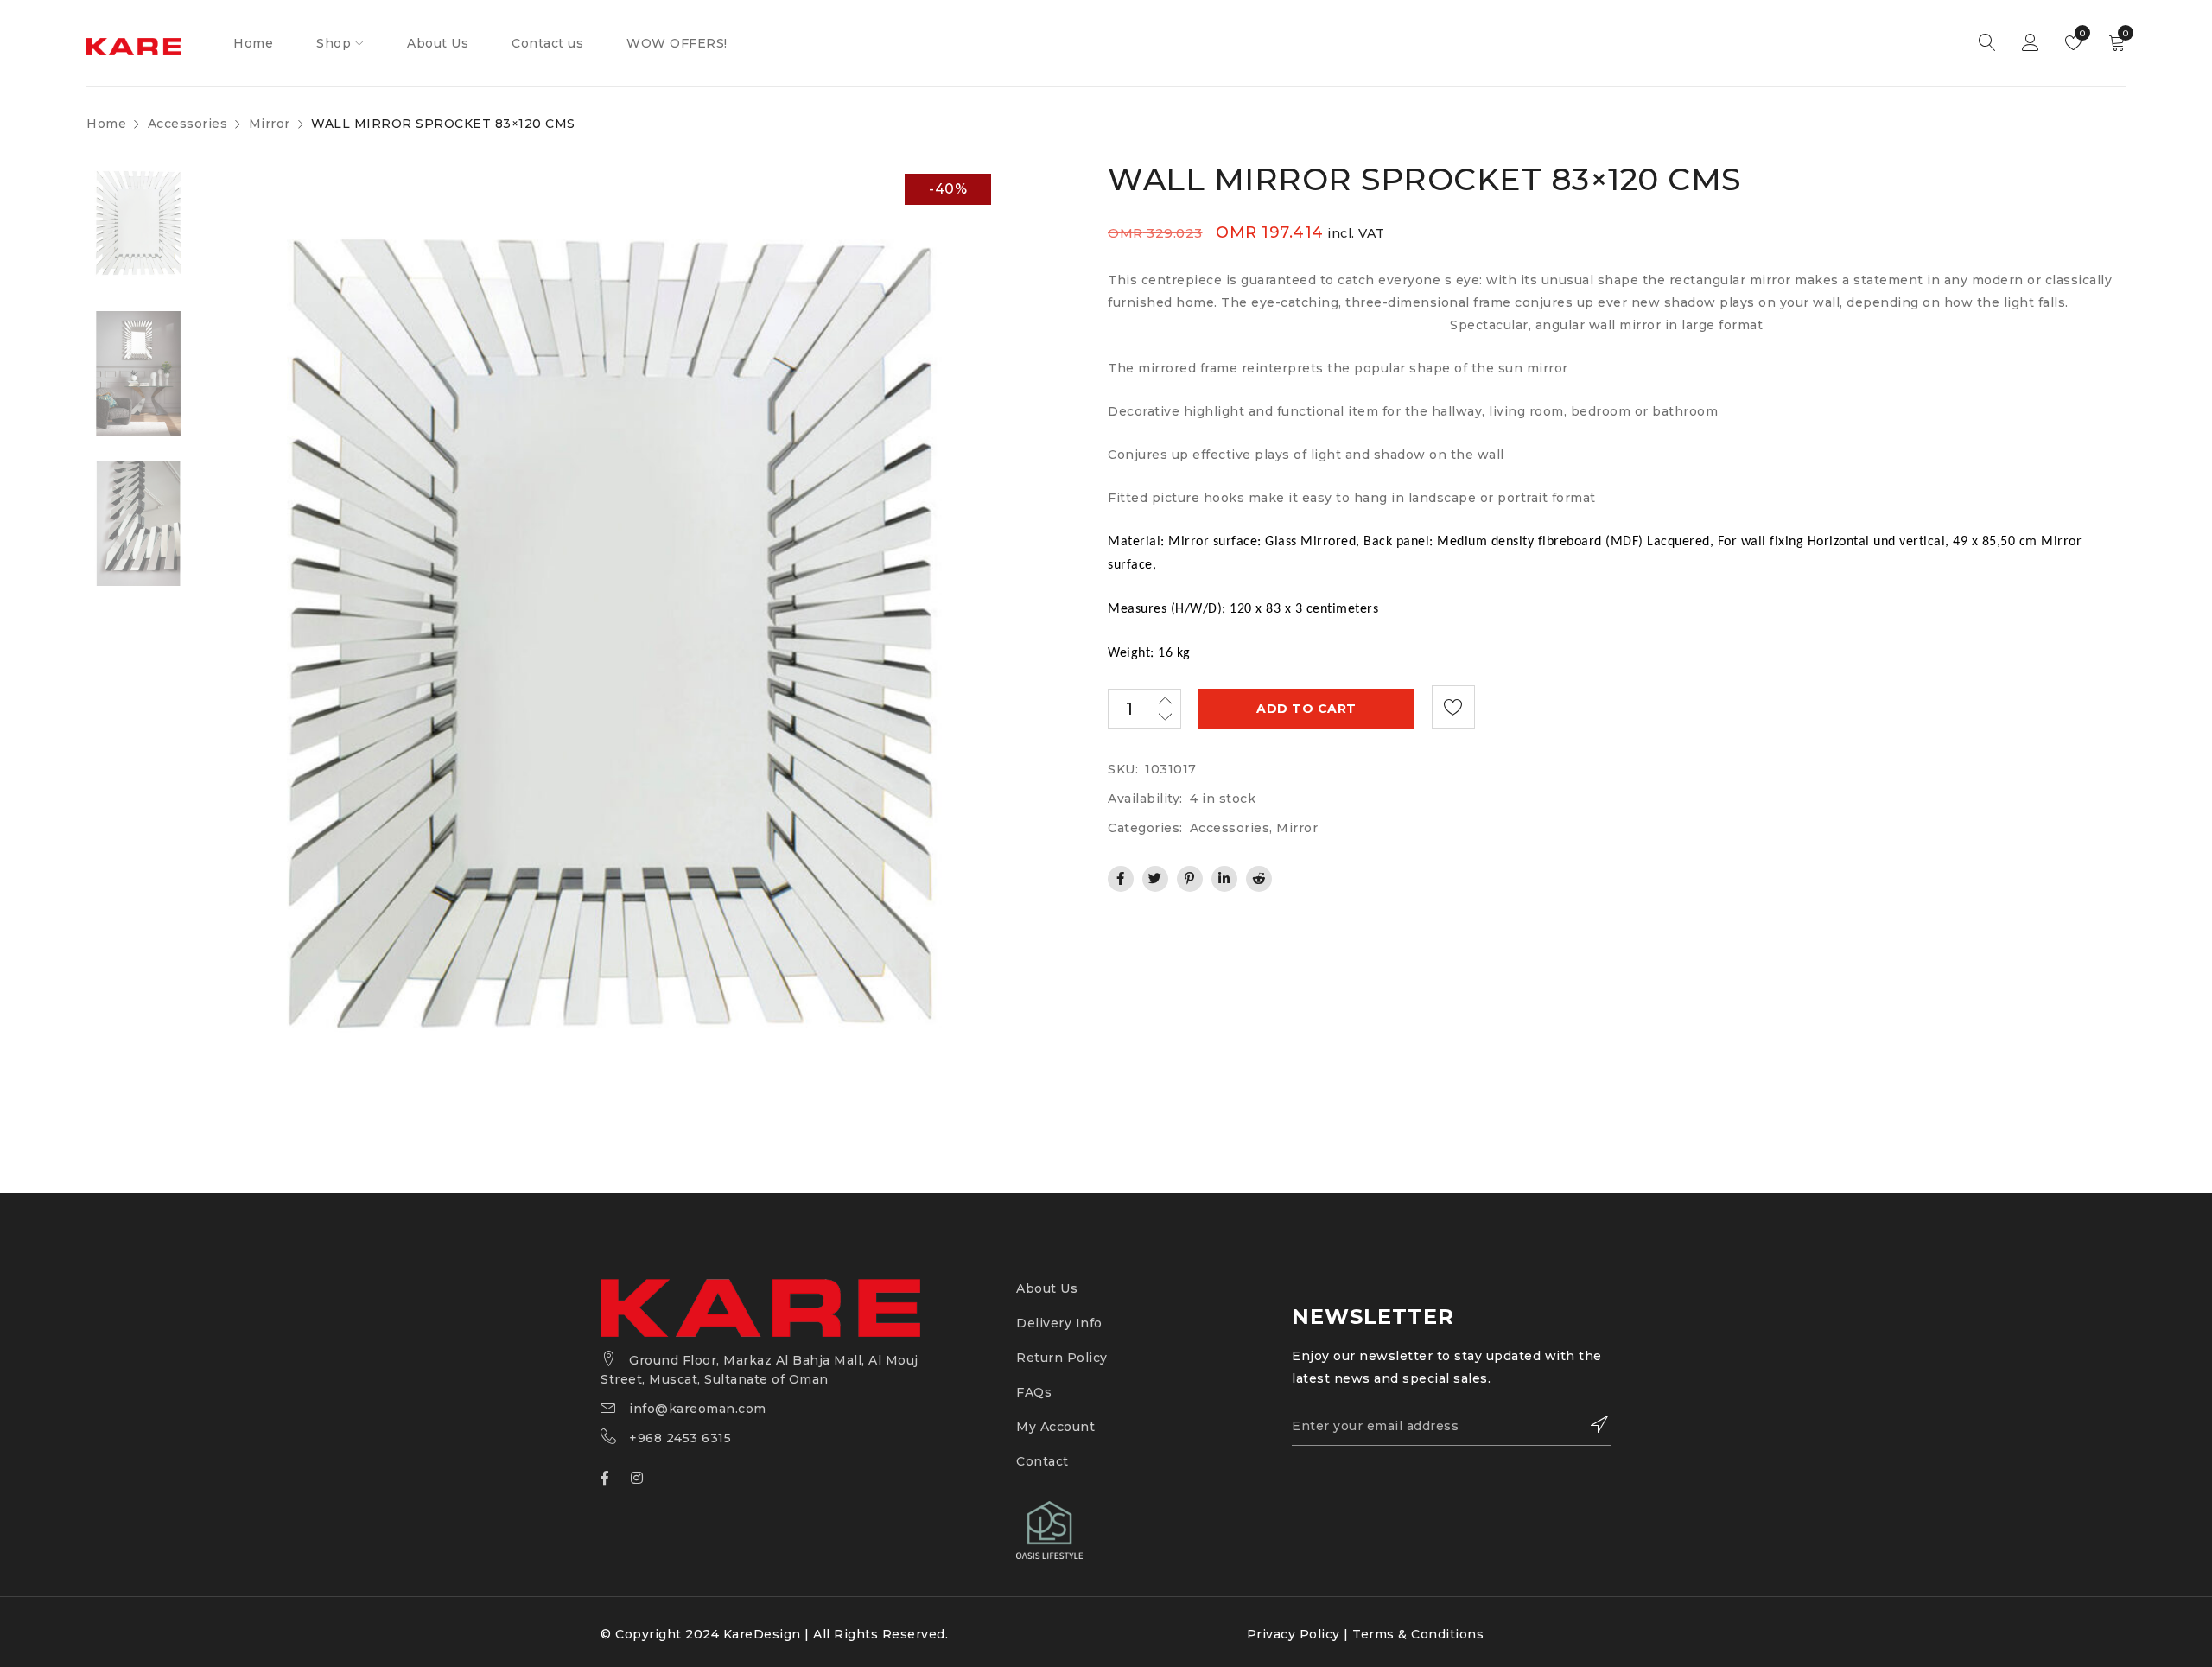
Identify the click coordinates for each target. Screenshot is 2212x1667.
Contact (1042, 1461)
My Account (1055, 1427)
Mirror (270, 124)
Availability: (1145, 799)
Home (106, 124)
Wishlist (2081, 33)
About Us (1047, 1288)
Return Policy (1062, 1358)
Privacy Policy (1294, 1634)
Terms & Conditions (1418, 1634)
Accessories (188, 124)
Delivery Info (1059, 1323)
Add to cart (1306, 709)
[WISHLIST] (1453, 707)
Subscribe (1590, 1424)
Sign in (2031, 43)
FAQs (1034, 1392)
